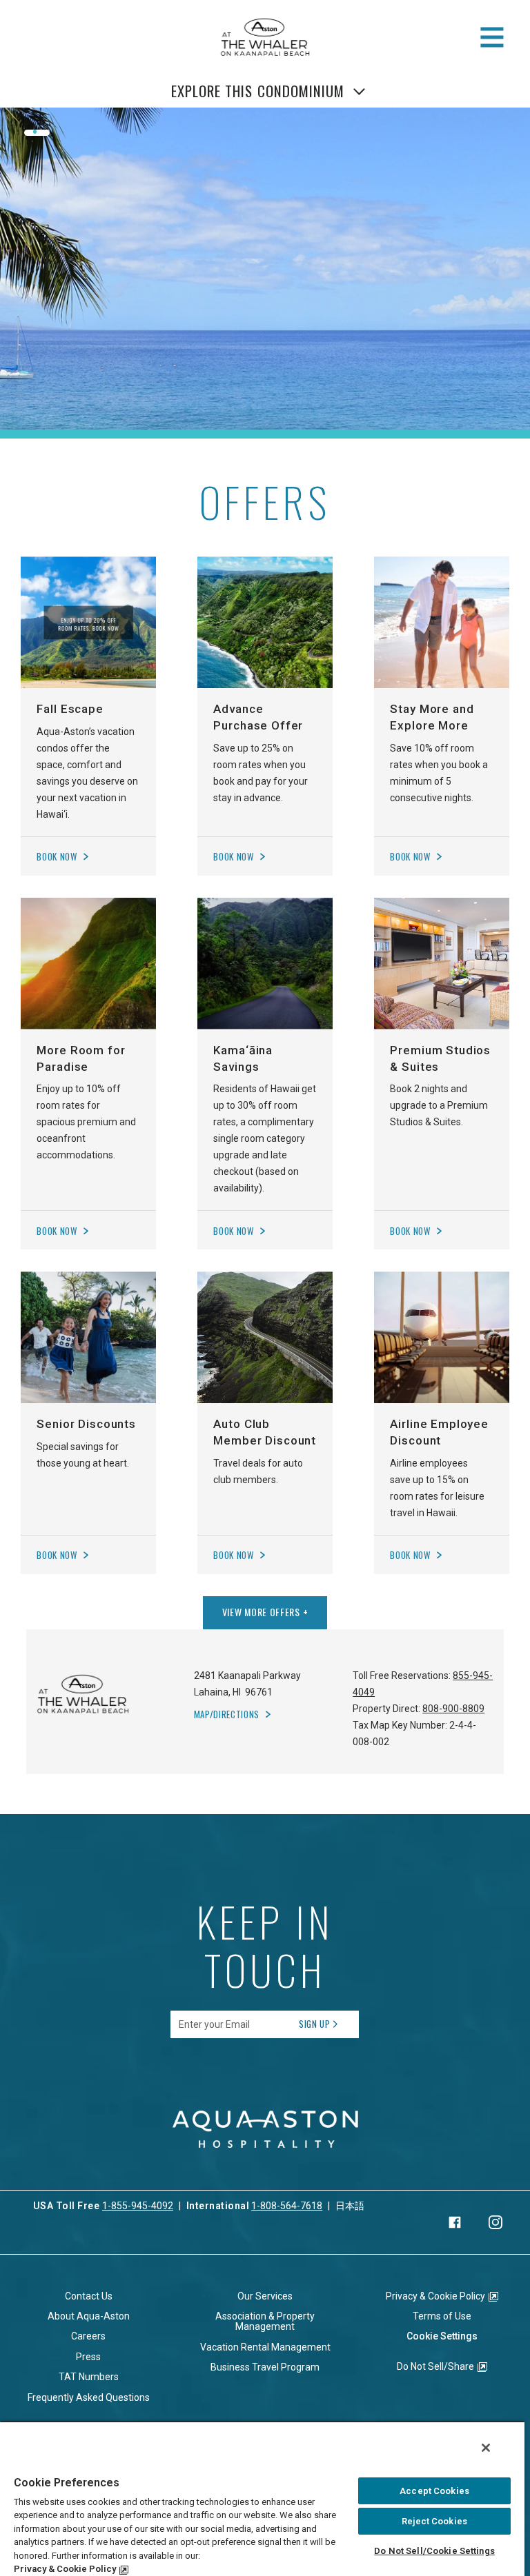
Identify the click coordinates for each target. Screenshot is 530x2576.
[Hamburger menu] (492, 37)
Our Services (265, 2296)
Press (88, 2357)
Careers (88, 2336)
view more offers (265, 1612)
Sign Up (315, 2024)
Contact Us (89, 2296)
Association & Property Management (265, 2321)
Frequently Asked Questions (89, 2397)
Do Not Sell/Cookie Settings (434, 2551)
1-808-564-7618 (287, 2206)
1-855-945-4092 (138, 2206)
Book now (57, 857)
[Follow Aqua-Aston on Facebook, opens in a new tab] (455, 2222)
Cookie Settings (442, 2336)
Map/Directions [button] (227, 1714)
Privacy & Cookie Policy (435, 2296)
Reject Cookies (434, 2521)
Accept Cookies (434, 2491)
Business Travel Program (265, 2367)
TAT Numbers (89, 2377)
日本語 (350, 2206)
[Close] (486, 2448)
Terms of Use (442, 2316)
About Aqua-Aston (89, 2316)
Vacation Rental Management (265, 2347)
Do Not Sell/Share (435, 2366)
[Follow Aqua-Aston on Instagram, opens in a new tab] (495, 2222)
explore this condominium (258, 91)
